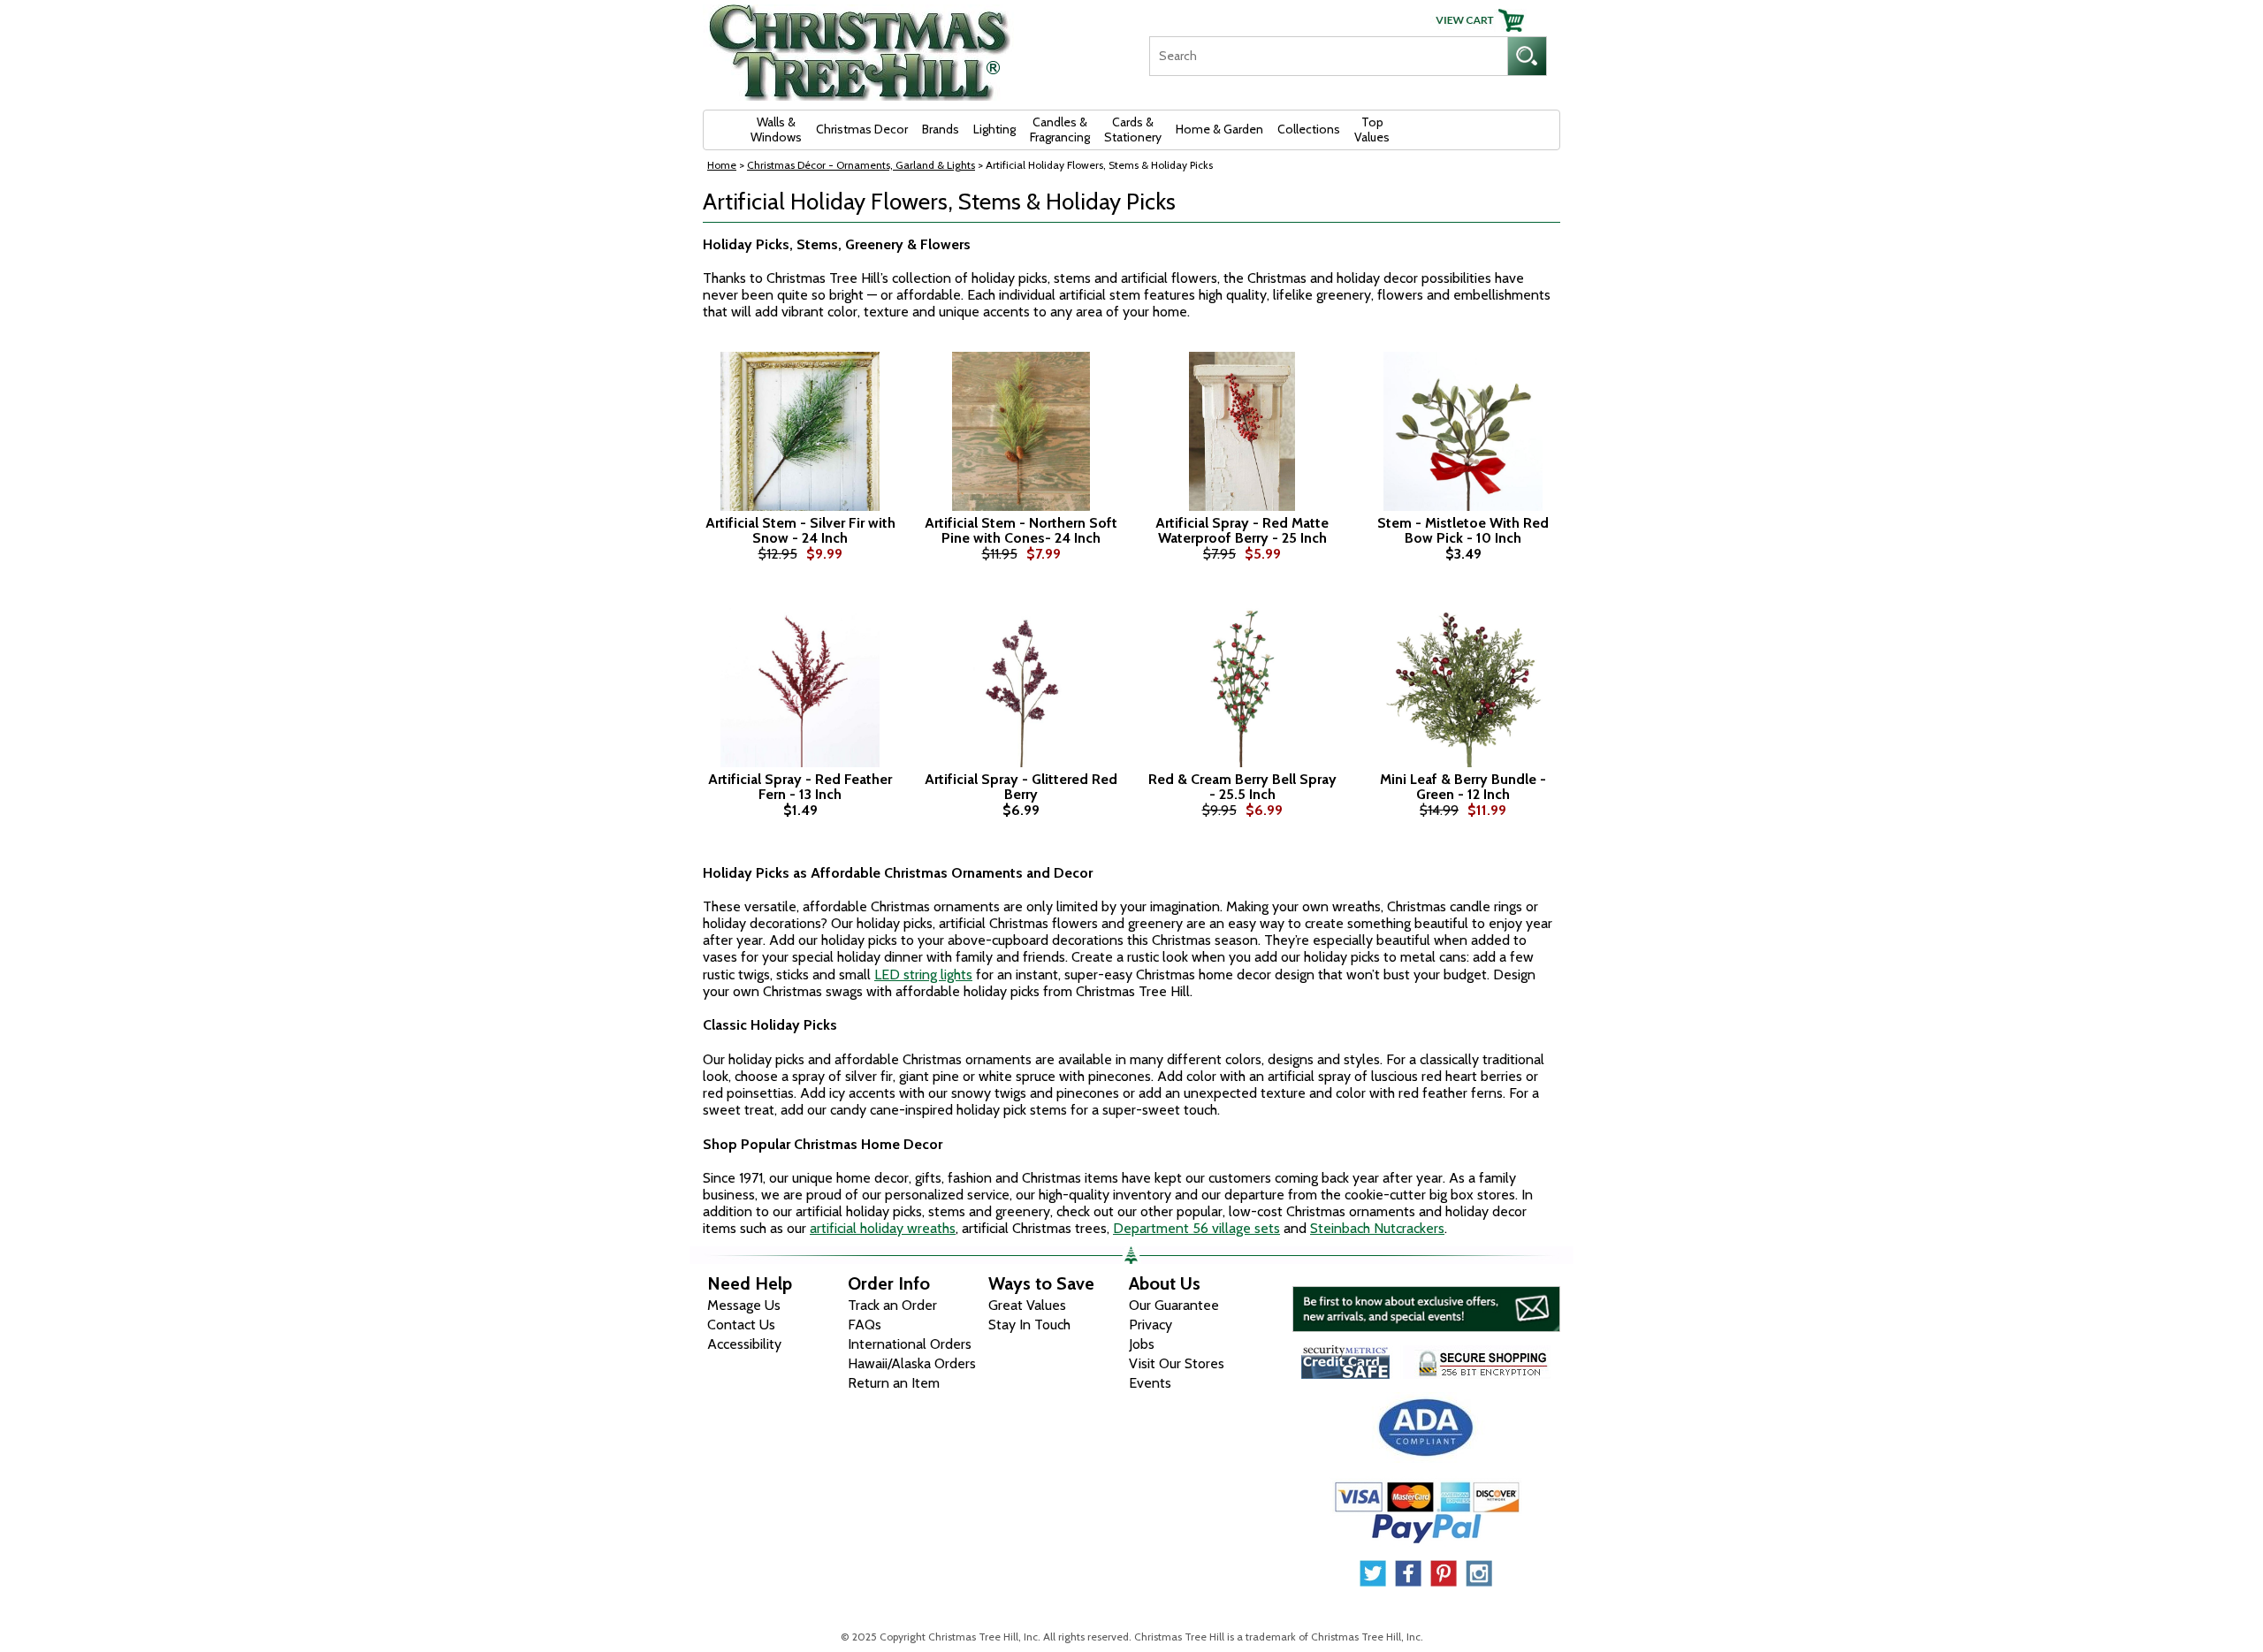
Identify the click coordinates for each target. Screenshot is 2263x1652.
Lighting (994, 129)
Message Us (744, 1305)
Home (722, 165)
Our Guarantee (1174, 1305)
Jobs (1142, 1344)
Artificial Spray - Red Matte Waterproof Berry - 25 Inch (1242, 531)
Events (1150, 1383)
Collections (1309, 129)
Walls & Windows (776, 129)
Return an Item (894, 1383)
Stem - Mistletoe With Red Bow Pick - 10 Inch (1463, 531)
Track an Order (892, 1305)
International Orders (910, 1344)
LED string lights (923, 974)
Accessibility (744, 1344)
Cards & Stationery (1133, 129)
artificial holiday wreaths (883, 1228)
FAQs (865, 1325)
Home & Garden (1219, 129)
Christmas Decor (862, 129)
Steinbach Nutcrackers (1377, 1228)
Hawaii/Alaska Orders (912, 1363)
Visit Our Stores (1177, 1363)
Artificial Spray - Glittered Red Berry (1021, 787)
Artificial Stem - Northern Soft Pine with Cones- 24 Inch (1021, 531)
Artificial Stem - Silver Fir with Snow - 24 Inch (800, 531)
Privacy (1151, 1325)
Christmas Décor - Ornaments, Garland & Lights (861, 165)
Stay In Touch (1029, 1325)
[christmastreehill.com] (860, 46)
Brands (941, 129)
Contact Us (741, 1325)
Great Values (1027, 1305)
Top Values (1372, 129)
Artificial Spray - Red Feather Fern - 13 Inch (800, 787)
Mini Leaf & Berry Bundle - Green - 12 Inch (1463, 787)
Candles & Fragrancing (1060, 129)
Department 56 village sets (1196, 1228)
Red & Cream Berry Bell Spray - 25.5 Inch (1242, 787)
